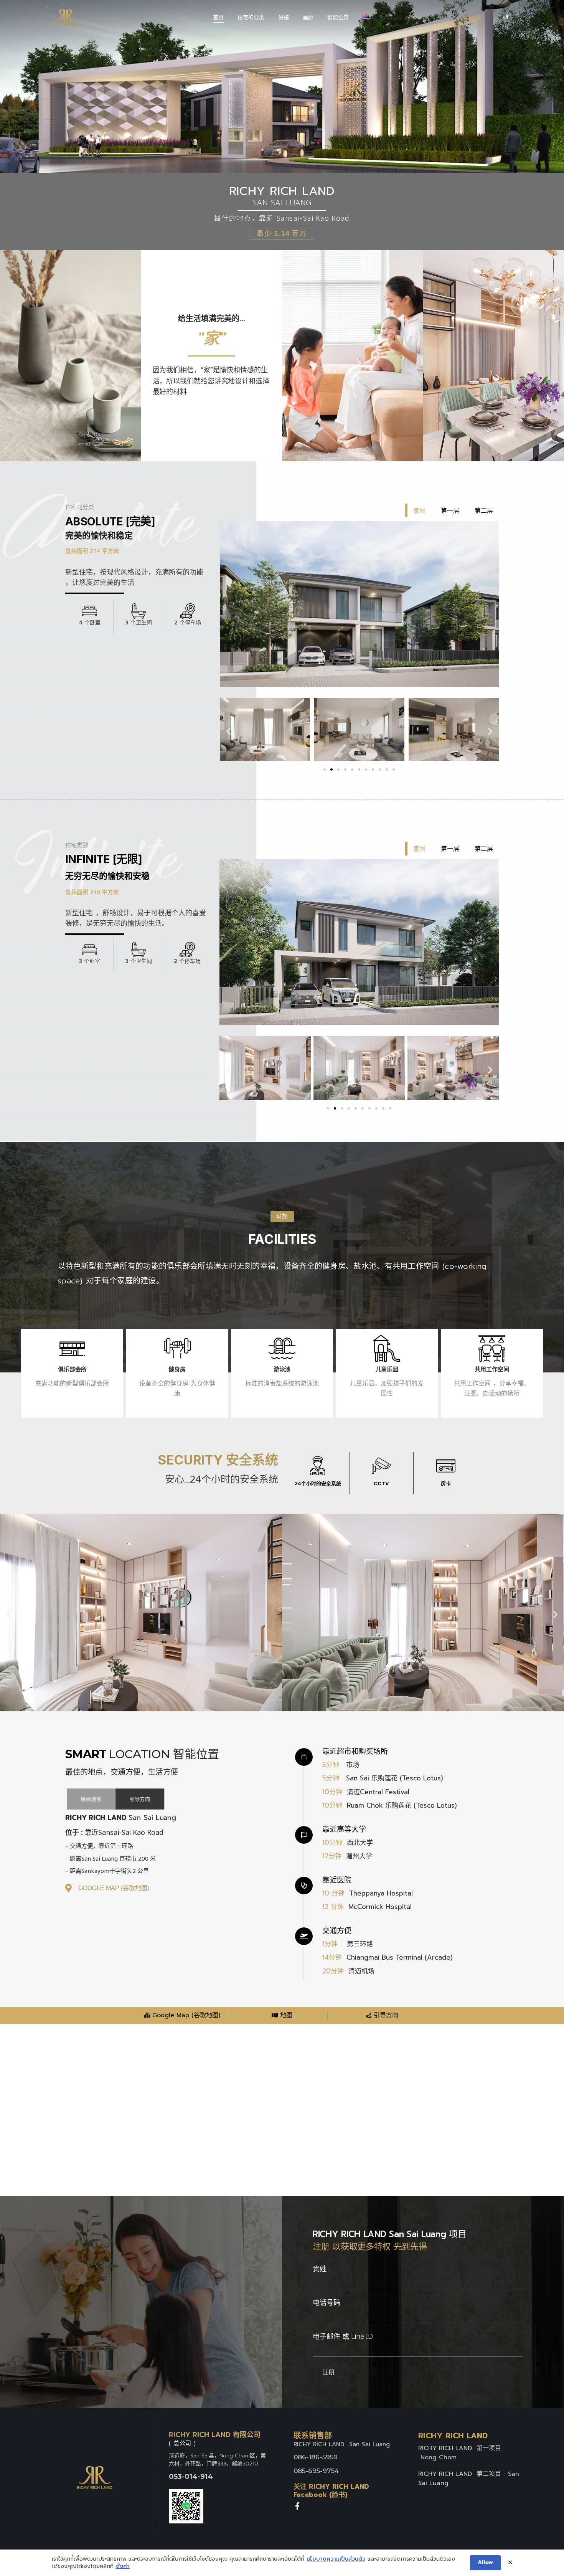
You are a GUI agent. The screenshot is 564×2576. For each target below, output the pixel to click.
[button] (325, 769)
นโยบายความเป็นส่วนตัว (336, 2559)
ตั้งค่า (123, 2566)
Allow (485, 2562)
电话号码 (327, 2302)
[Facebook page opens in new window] (507, 17)
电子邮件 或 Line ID (343, 2336)
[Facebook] (297, 2506)
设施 (282, 1216)
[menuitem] (218, 17)
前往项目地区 (282, 227)
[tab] (418, 510)
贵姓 (320, 2269)
